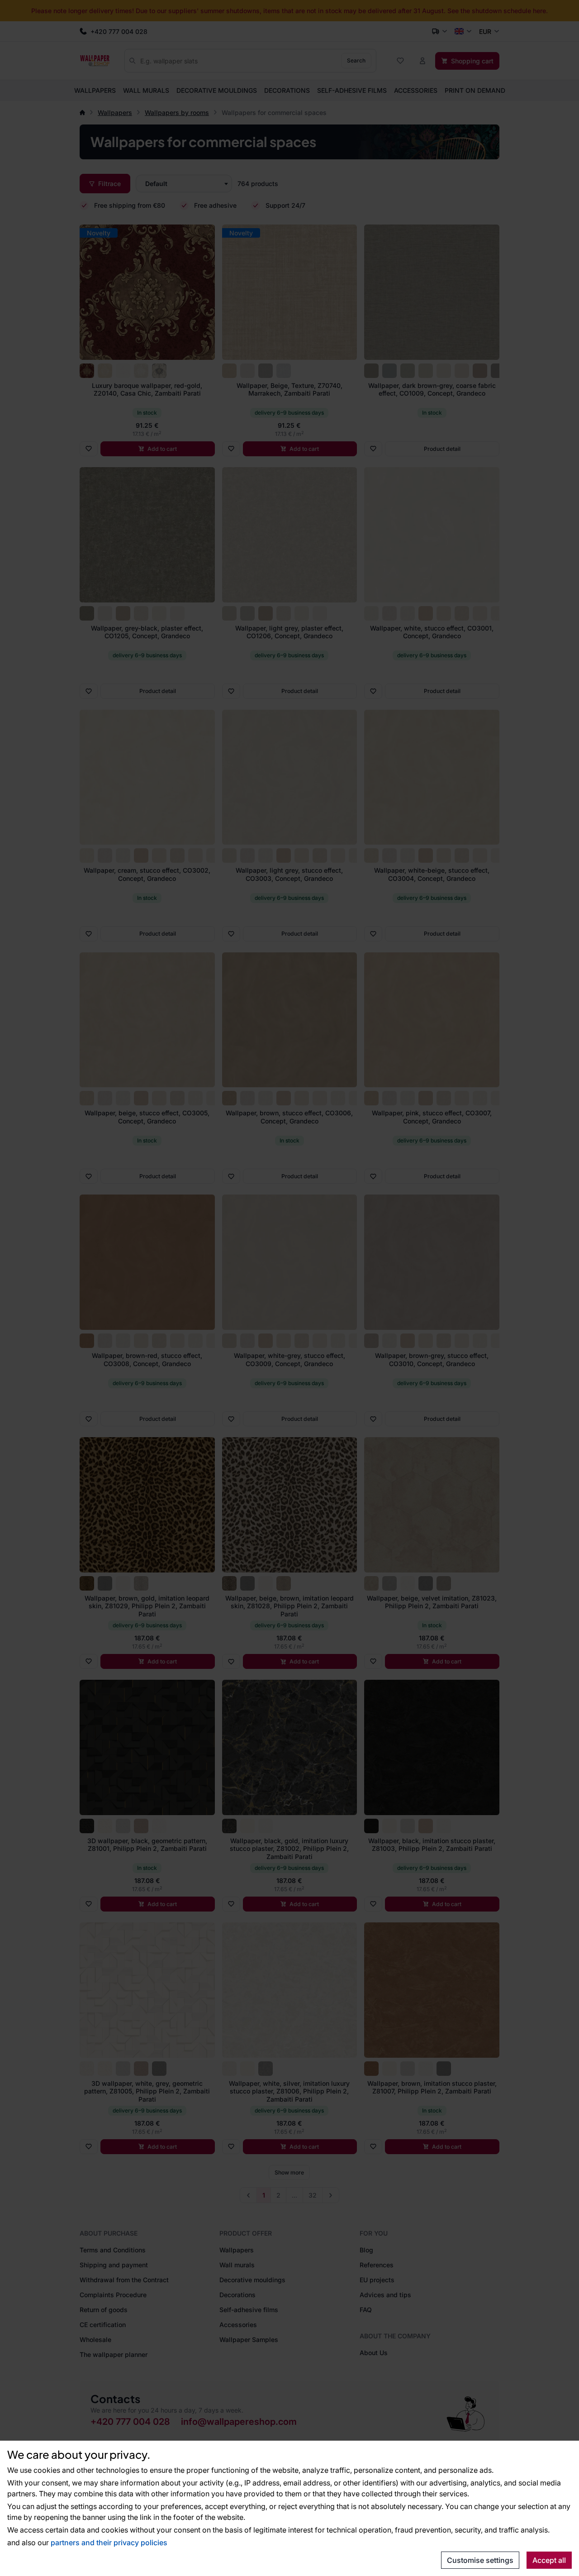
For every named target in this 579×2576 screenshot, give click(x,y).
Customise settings (480, 2560)
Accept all (549, 2560)
